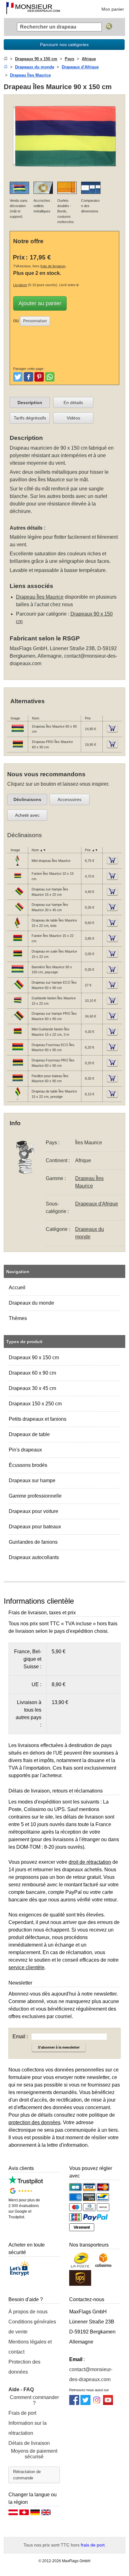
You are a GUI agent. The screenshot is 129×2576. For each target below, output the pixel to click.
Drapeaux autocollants (34, 1557)
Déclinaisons (27, 799)
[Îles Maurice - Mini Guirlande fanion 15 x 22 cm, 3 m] (18, 1037)
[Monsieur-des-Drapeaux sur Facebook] (74, 2403)
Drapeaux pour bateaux (35, 1527)
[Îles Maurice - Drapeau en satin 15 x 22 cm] (18, 959)
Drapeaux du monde (31, 1303)
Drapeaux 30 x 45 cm (32, 1388)
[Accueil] (6, 59)
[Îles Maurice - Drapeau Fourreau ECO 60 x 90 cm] (18, 1052)
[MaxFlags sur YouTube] (108, 2403)
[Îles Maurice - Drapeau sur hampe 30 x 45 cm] (18, 912)
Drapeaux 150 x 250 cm (35, 1404)
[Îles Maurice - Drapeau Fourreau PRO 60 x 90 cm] (18, 1068)
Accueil (17, 1288)
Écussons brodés (28, 1465)
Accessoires (70, 799)
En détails (73, 403)
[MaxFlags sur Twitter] (85, 2403)
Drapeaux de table (29, 1434)
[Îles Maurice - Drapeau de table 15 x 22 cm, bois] (18, 928)
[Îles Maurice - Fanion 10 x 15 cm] (18, 881)
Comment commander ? (34, 2400)
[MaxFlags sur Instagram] (97, 2403)
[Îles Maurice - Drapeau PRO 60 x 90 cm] (18, 750)
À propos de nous (28, 2312)
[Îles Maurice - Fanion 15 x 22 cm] (18, 943)
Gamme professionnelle (35, 1496)
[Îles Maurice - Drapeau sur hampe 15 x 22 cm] (18, 897)
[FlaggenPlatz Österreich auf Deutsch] (13, 2514)
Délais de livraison (29, 2443)
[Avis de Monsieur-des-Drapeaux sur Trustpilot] (26, 2183)
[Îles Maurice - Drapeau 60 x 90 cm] (18, 734)
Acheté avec (27, 815)
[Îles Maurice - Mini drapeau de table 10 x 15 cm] (18, 866)
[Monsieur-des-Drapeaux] (33, 9)
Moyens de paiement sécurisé (34, 2454)
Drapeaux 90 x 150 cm (34, 1357)
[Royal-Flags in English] (46, 2514)
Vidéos (73, 418)
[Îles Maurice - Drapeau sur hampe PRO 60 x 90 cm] (18, 1021)
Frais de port (22, 2413)
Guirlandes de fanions (33, 1542)
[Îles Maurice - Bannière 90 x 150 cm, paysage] (18, 975)
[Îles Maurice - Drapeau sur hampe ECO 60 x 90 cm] (18, 990)
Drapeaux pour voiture (34, 1511)
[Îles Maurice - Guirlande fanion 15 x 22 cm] (18, 1006)
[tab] (30, 403)
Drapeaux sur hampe (32, 1480)
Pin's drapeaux (25, 1450)
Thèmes (18, 1318)
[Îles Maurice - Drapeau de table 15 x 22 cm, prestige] (18, 1099)
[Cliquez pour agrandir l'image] (64, 173)
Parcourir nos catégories (64, 45)
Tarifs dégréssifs (30, 418)
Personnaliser (35, 321)
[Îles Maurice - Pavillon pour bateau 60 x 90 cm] (18, 1083)
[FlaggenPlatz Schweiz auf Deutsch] (24, 2514)
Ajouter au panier (40, 303)
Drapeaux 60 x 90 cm (32, 1373)
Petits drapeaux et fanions (38, 1419)
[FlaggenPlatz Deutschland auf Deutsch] (35, 2514)
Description (30, 403)
